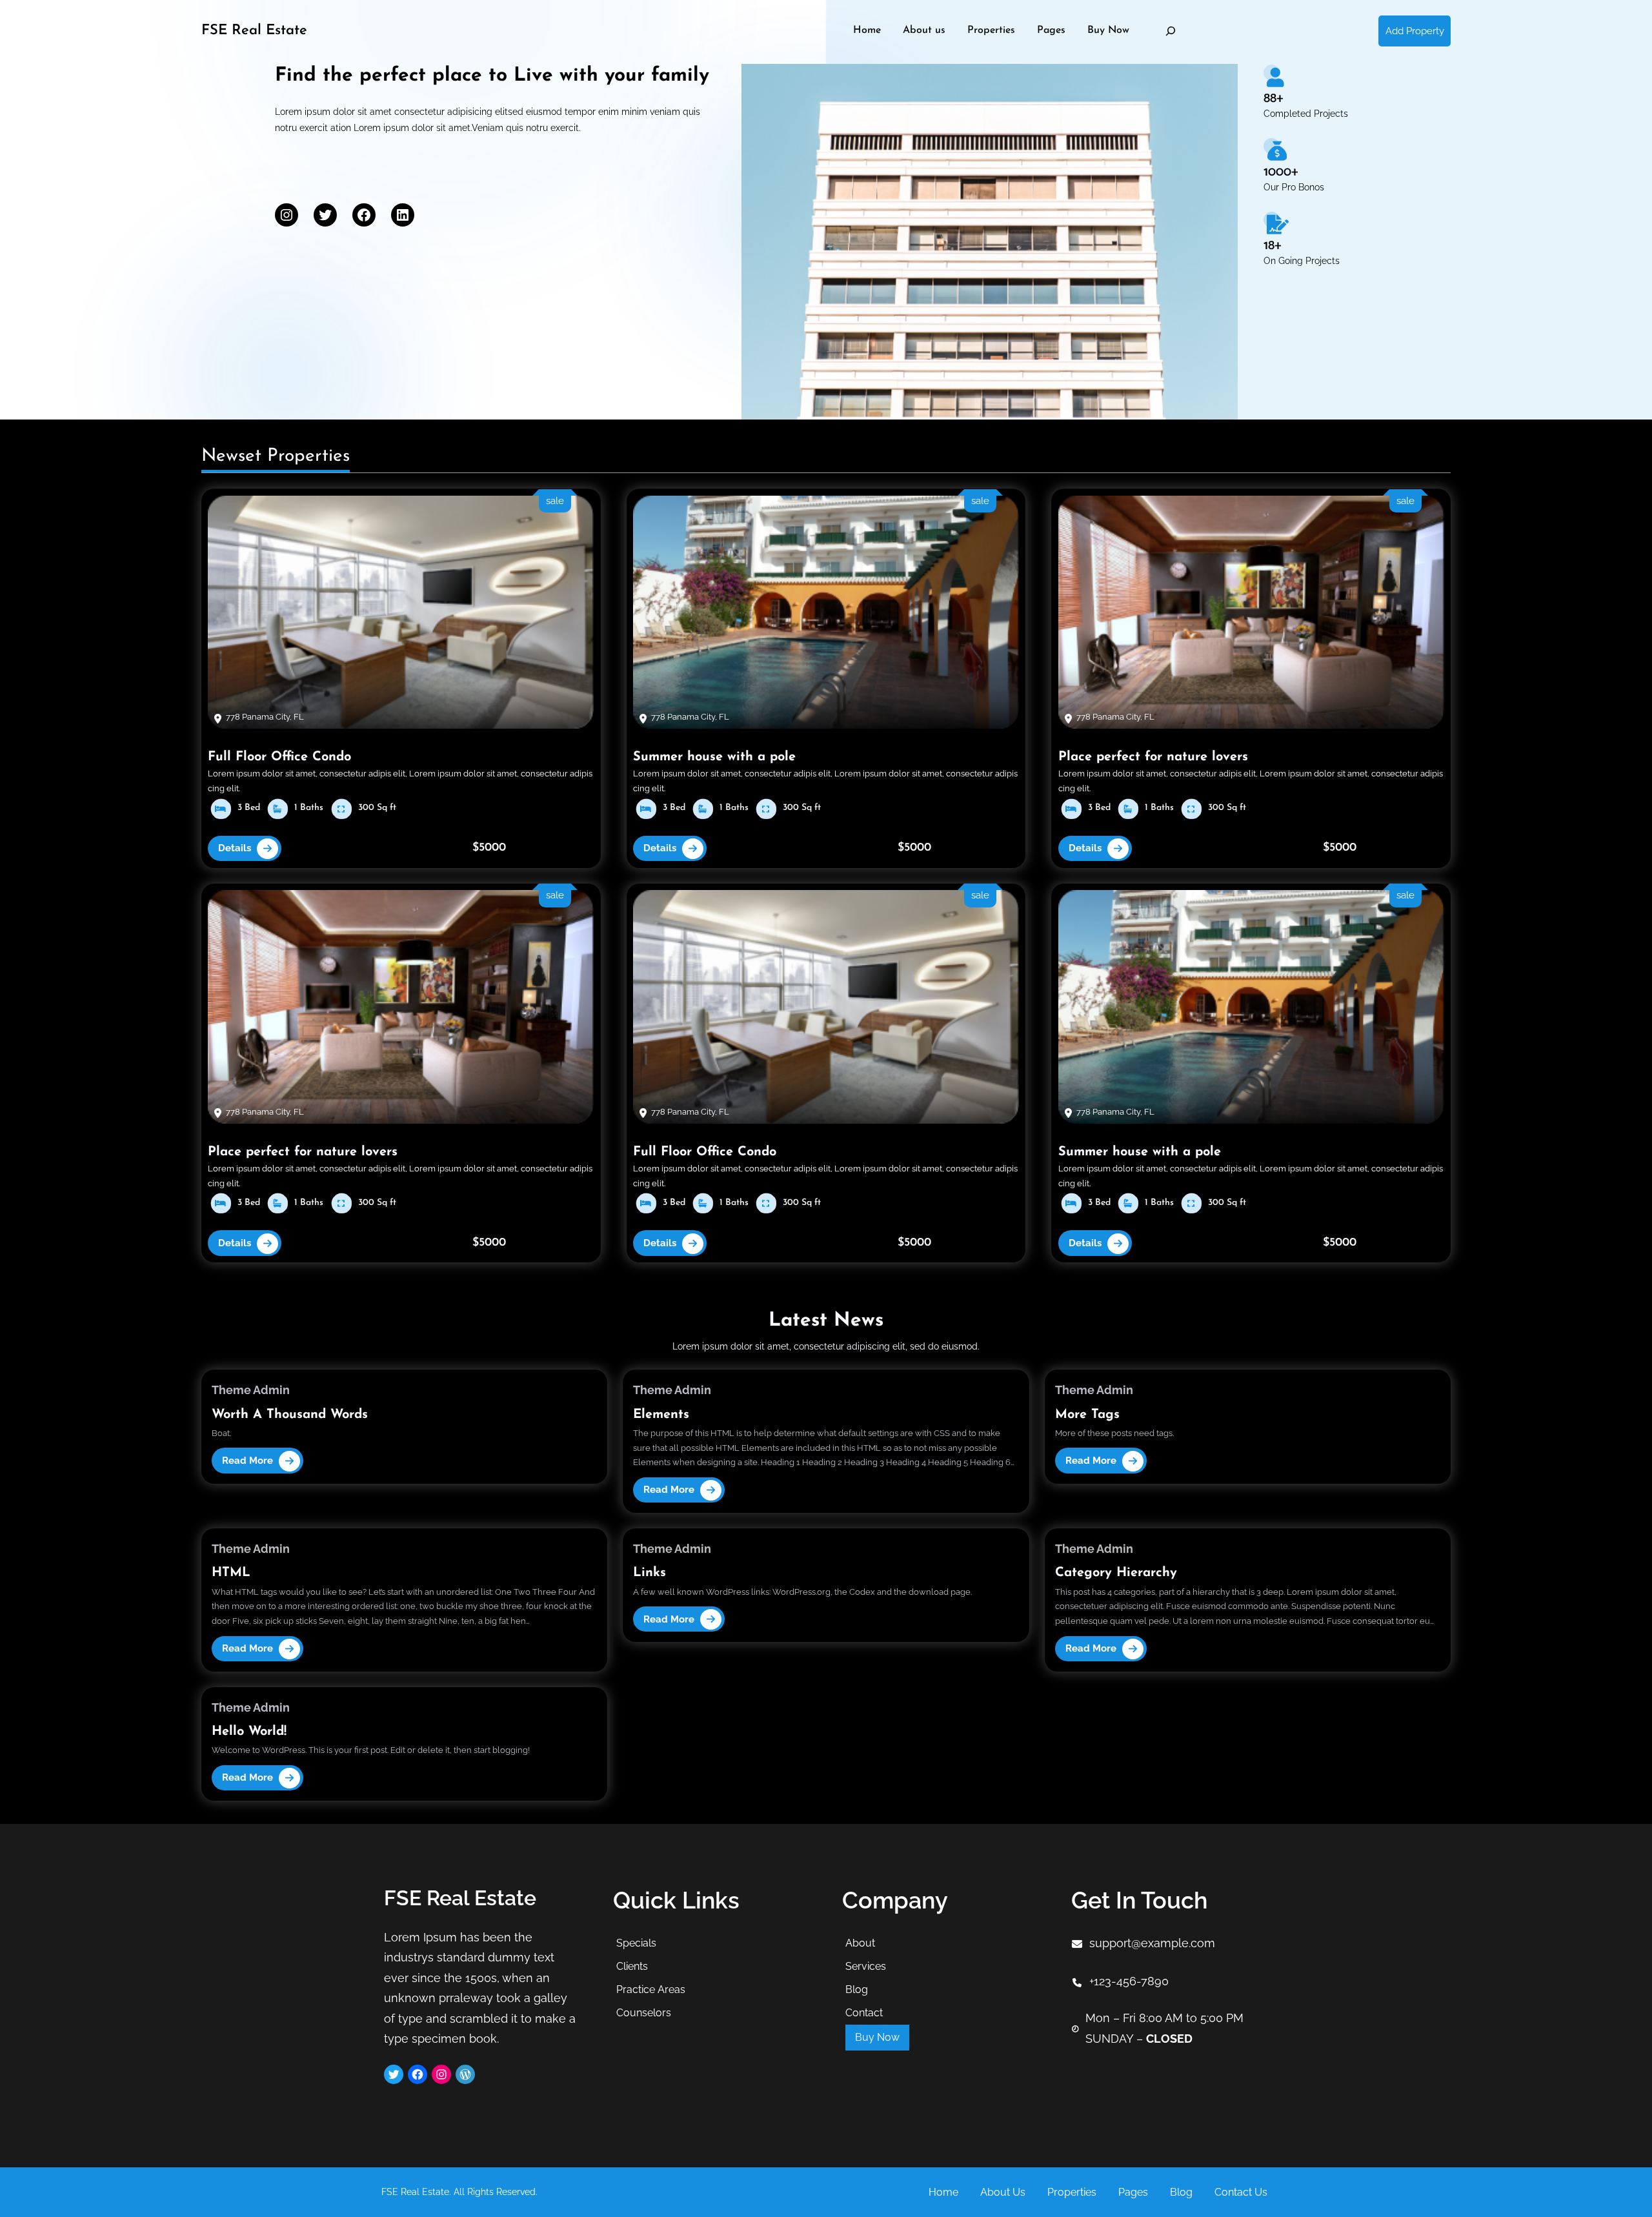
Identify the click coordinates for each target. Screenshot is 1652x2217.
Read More (247, 1462)
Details (235, 848)
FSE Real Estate (254, 31)
